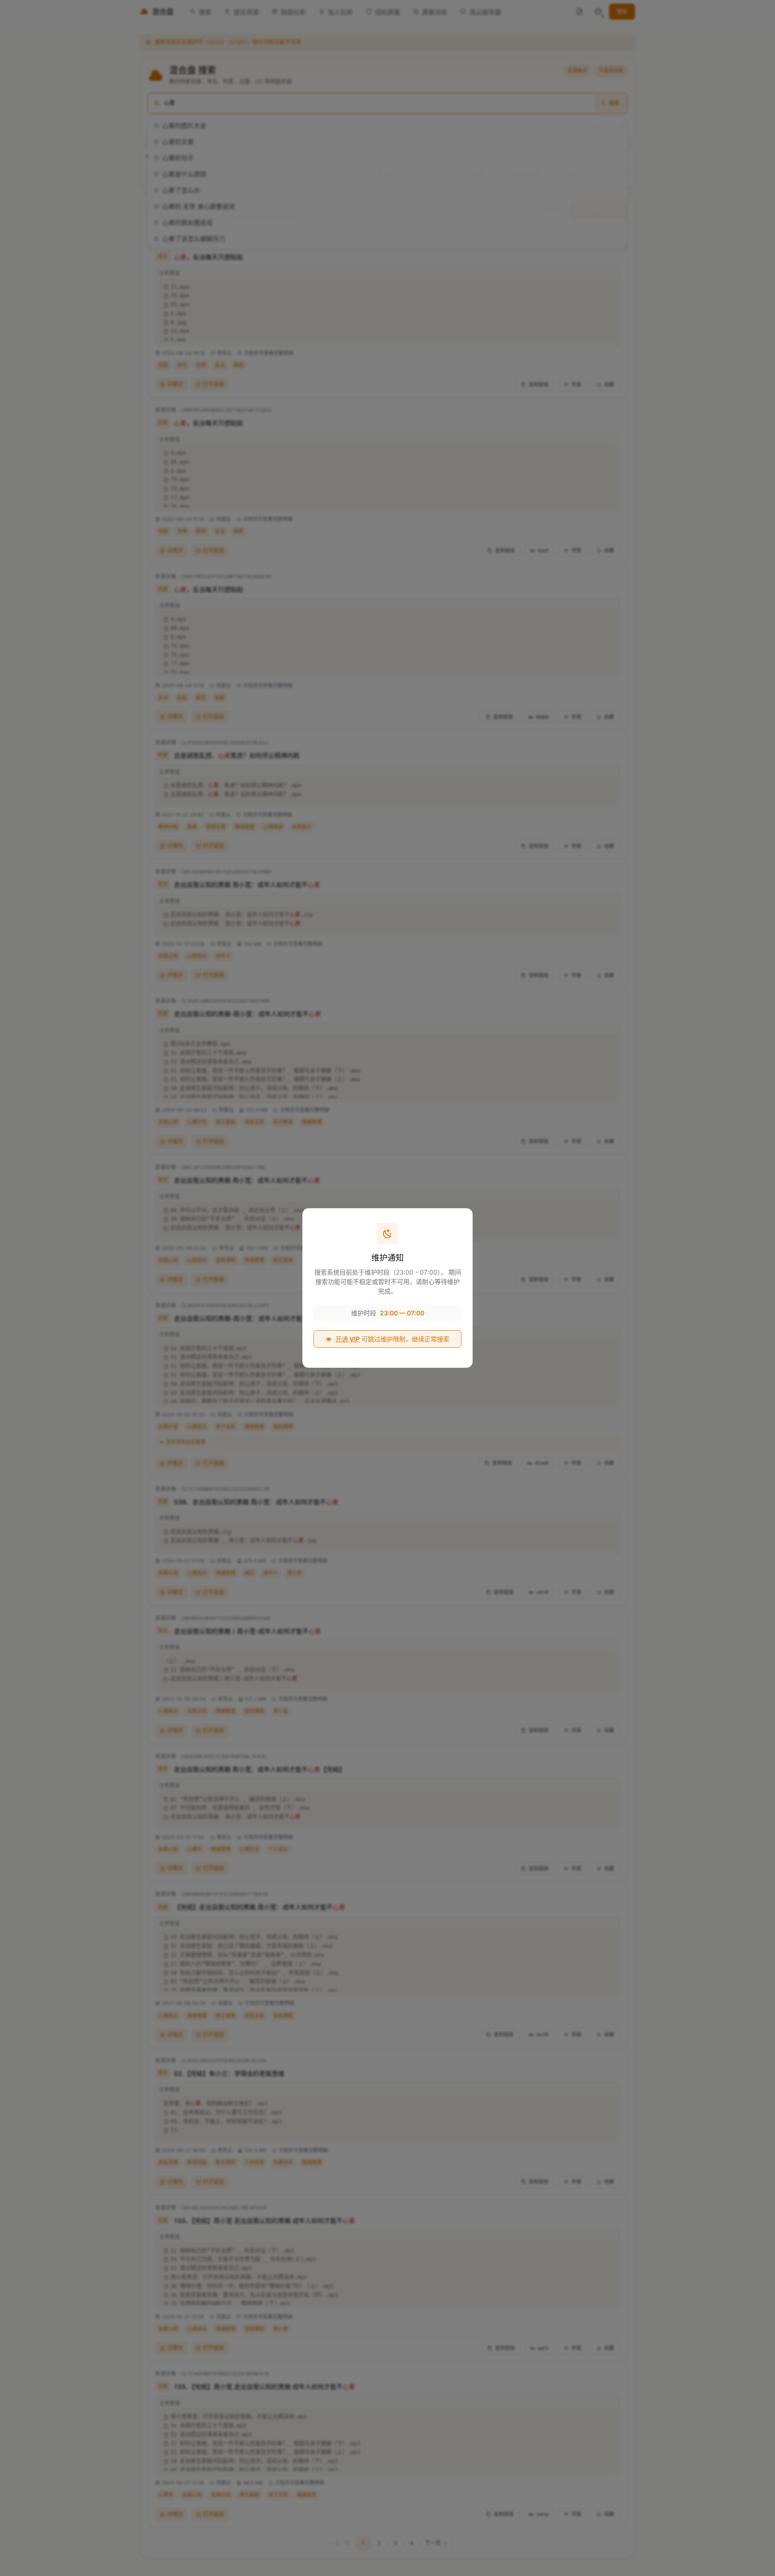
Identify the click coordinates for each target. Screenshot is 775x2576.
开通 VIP (348, 1339)
